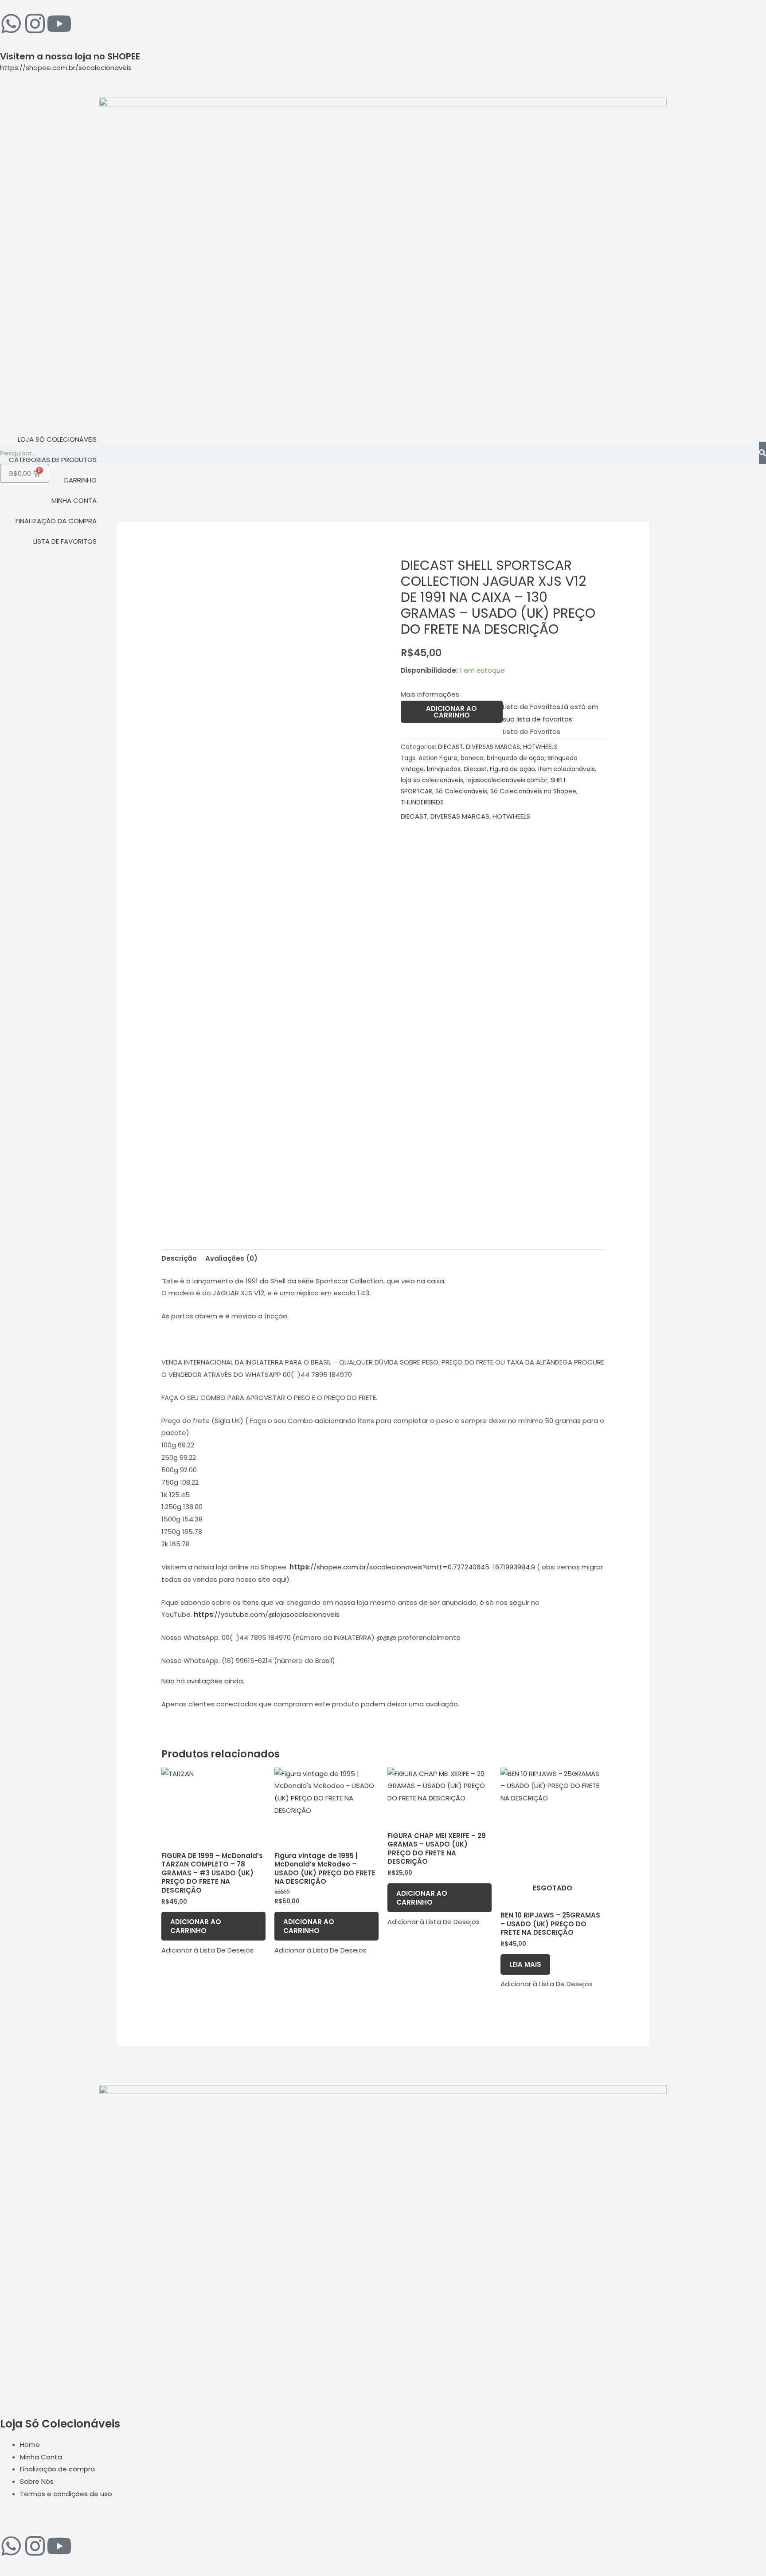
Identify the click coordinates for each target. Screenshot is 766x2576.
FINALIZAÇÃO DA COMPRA (56, 521)
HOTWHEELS (540, 747)
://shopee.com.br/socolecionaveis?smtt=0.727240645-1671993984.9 (412, 1567)
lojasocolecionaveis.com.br (507, 780)
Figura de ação (512, 769)
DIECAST (450, 747)
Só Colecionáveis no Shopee (533, 791)
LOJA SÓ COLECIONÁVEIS (57, 439)
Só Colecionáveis (461, 791)
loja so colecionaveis (432, 780)
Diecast (475, 769)
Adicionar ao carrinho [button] (196, 1926)
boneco (472, 758)
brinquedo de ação (516, 758)
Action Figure (438, 758)
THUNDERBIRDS (422, 802)
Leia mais (525, 1964)
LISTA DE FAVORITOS (65, 541)
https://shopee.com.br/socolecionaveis (66, 68)
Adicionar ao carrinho (451, 712)
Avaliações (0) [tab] (231, 1258)
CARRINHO (80, 480)
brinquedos (444, 769)
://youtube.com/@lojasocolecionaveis (267, 1614)
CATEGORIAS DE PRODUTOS (53, 460)
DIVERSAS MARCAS (493, 747)
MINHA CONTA (74, 500)
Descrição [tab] (179, 1258)
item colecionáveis (567, 769)
